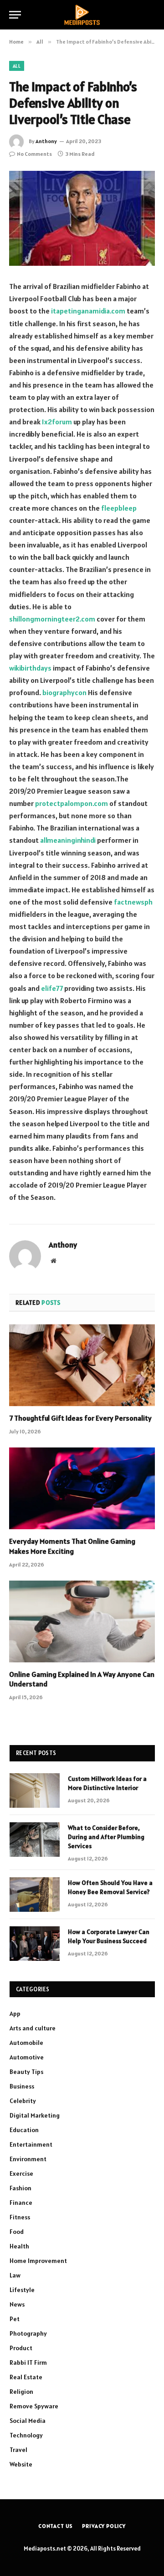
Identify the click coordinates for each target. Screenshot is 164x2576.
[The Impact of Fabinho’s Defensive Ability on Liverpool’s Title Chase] (82, 218)
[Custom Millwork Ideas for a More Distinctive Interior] (35, 1790)
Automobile (26, 2043)
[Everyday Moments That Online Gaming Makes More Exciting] (82, 1488)
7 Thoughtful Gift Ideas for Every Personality (80, 1418)
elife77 (52, 988)
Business (22, 2086)
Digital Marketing (35, 2115)
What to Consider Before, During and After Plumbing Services (106, 1837)
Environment (28, 2159)
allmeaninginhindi (68, 840)
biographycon (64, 692)
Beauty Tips (26, 2072)
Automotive (27, 2057)
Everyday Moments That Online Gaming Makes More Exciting (72, 1546)
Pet (15, 2319)
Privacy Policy (104, 2526)
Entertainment (31, 2144)
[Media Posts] (82, 15)
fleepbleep (119, 508)
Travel (18, 2450)
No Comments (34, 154)
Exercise (21, 2173)
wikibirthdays (30, 668)
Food (17, 2232)
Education (24, 2130)
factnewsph (133, 902)
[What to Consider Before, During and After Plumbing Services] (35, 1840)
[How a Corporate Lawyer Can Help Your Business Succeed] (35, 1944)
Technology (26, 2435)
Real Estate (26, 2377)
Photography (28, 2333)
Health (19, 2246)
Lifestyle (22, 2290)
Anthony (46, 141)
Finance (21, 2203)
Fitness (20, 2217)
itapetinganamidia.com (88, 311)
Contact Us (56, 2526)
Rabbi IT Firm (28, 2362)
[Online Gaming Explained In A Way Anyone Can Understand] (82, 1621)
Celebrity (23, 2101)
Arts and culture (33, 2028)
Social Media (28, 2421)
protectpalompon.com (72, 803)
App (15, 2014)
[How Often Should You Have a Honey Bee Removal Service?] (35, 1895)
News (17, 2304)
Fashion (20, 2188)
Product (21, 2348)
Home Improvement (38, 2261)
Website (21, 2464)
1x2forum (57, 422)
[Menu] (15, 15)
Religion (21, 2392)
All (17, 66)
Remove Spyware (34, 2406)
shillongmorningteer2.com (52, 619)
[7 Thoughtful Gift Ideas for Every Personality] (82, 1365)
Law (15, 2275)
